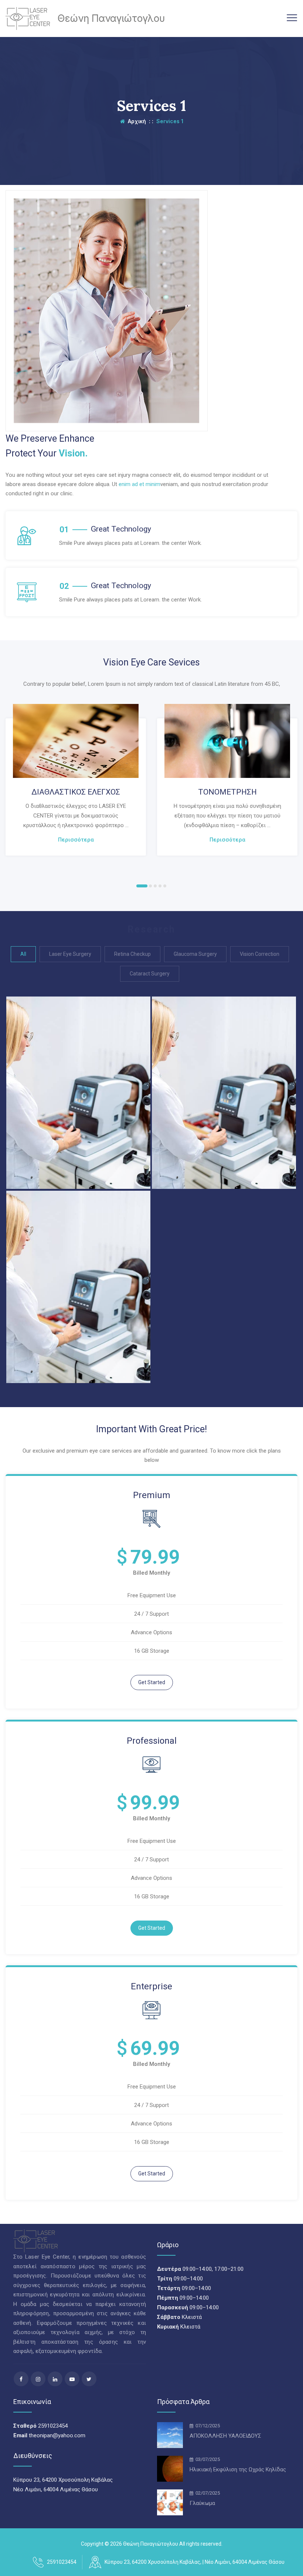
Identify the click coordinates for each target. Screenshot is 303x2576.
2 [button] (150, 886)
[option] (76, 780)
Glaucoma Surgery (195, 954)
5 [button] (165, 886)
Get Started (152, 1682)
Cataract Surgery (150, 974)
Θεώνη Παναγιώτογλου (151, 2544)
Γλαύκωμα (202, 2503)
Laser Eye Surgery (70, 954)
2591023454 (62, 2562)
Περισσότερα (76, 840)
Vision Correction (260, 954)
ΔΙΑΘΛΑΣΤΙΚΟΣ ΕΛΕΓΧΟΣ (76, 792)
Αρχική (135, 121)
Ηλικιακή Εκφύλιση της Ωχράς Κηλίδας (238, 2469)
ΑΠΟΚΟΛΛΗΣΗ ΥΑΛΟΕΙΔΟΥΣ (225, 2436)
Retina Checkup (132, 954)
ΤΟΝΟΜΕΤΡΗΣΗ (227, 792)
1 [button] (142, 886)
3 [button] (155, 886)
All (23, 954)
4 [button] (160, 886)
